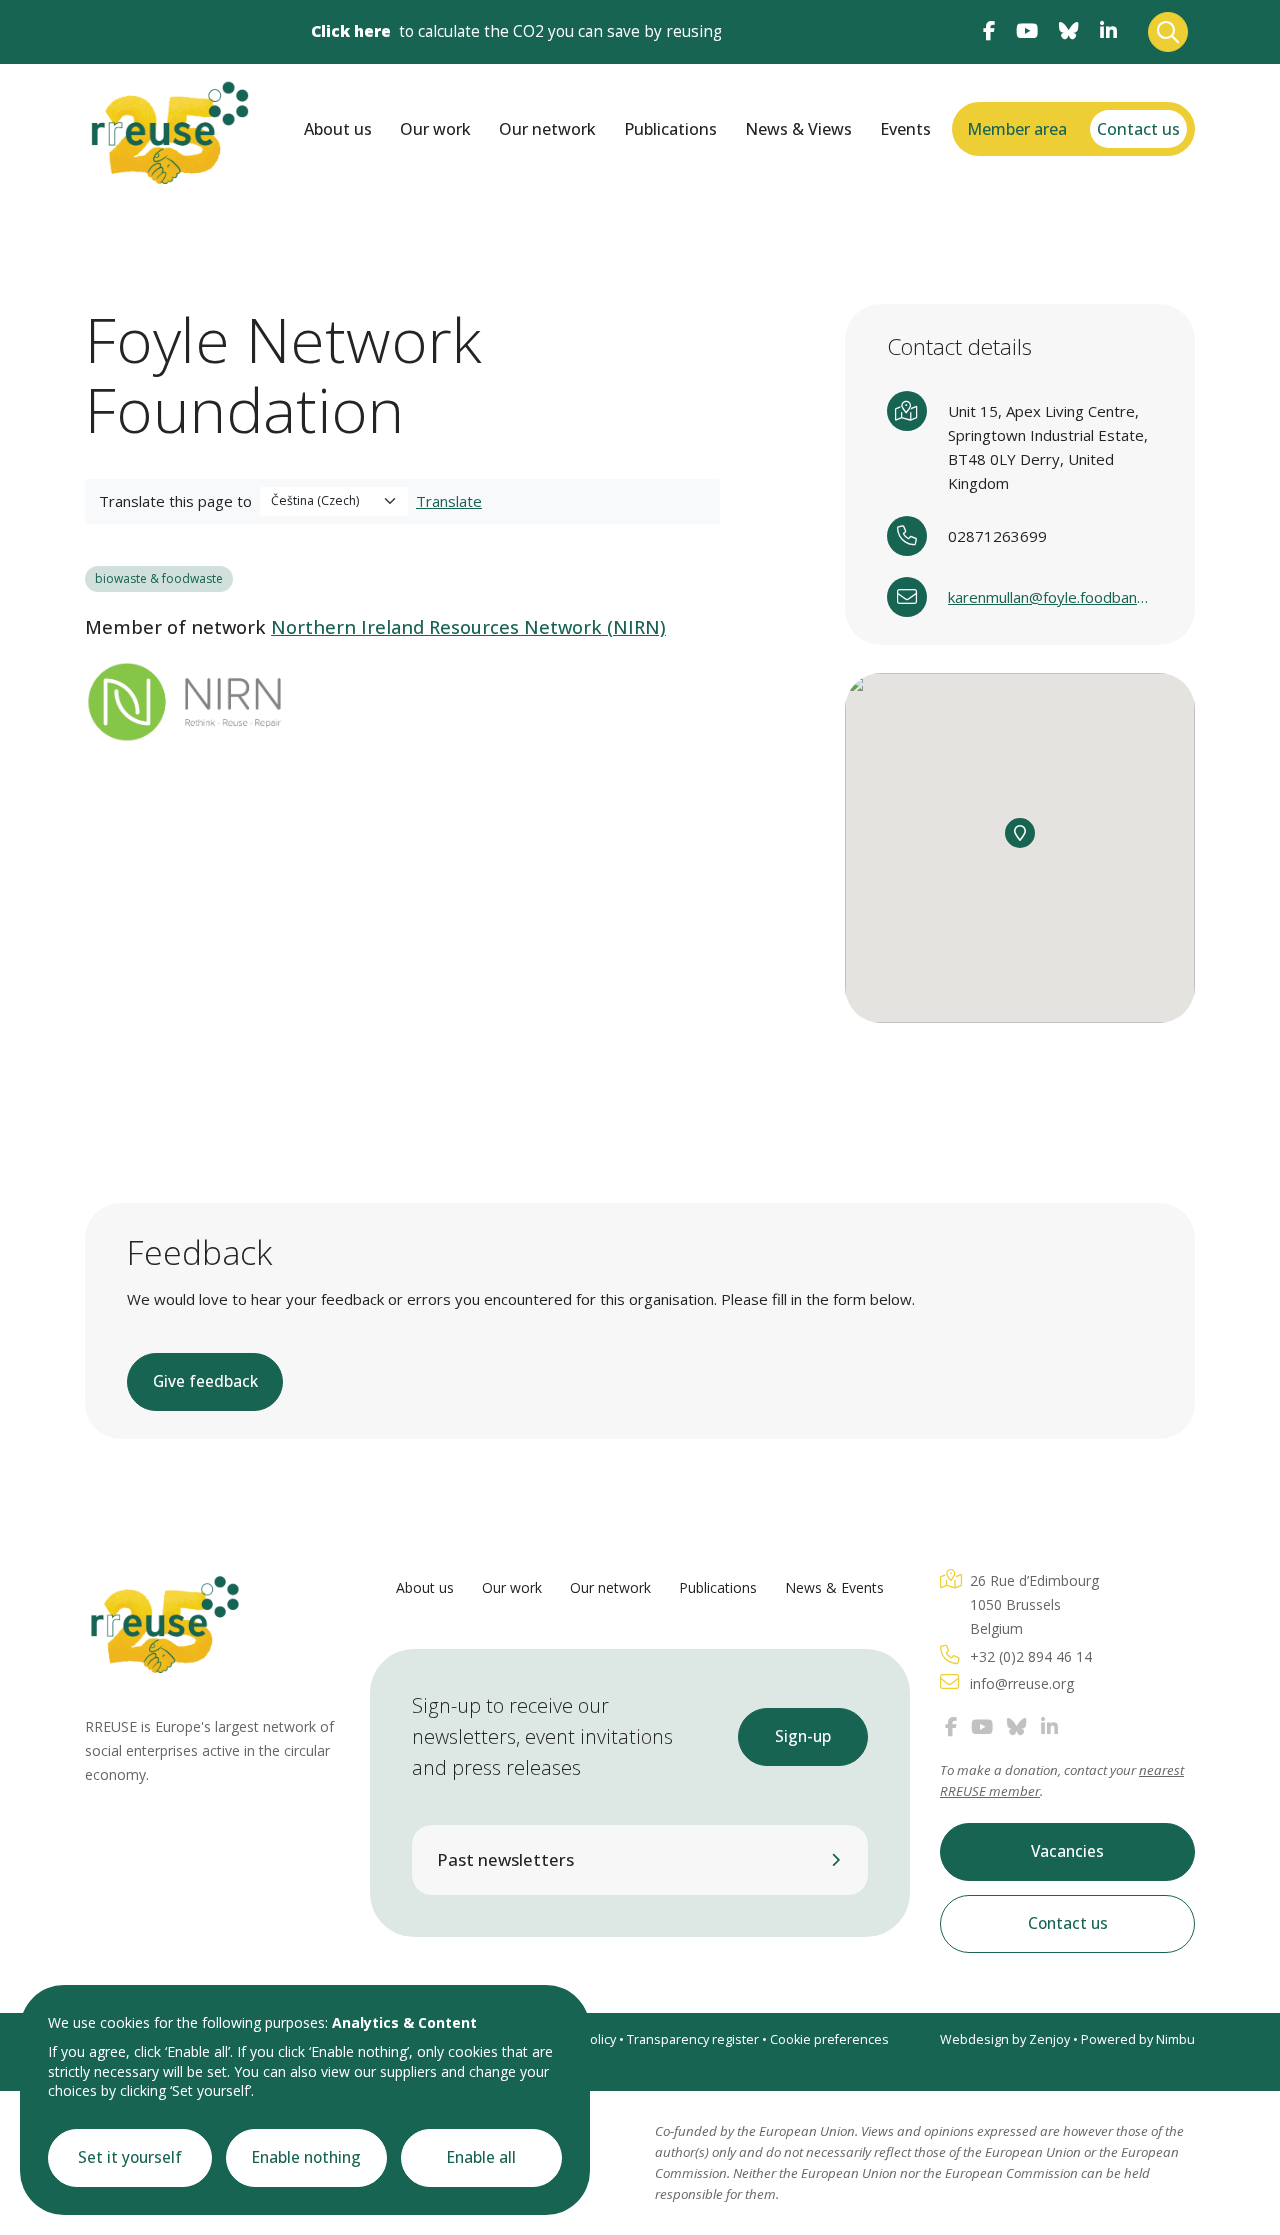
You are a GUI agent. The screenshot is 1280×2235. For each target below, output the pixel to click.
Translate (449, 501)
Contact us (1138, 129)
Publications (670, 129)
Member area (1017, 129)
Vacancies (1067, 1851)
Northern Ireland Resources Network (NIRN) (468, 627)
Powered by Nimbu (1138, 2039)
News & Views (798, 129)
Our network (547, 129)
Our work (435, 129)
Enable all (481, 2157)
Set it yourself (130, 2157)
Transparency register (693, 2039)
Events (905, 129)
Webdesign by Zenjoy (1005, 2039)
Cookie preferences (829, 2039)
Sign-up (803, 1736)
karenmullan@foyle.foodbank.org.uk (1050, 597)
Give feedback (205, 1381)
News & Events (834, 1587)
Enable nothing (306, 2157)
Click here (351, 31)
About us (338, 129)
